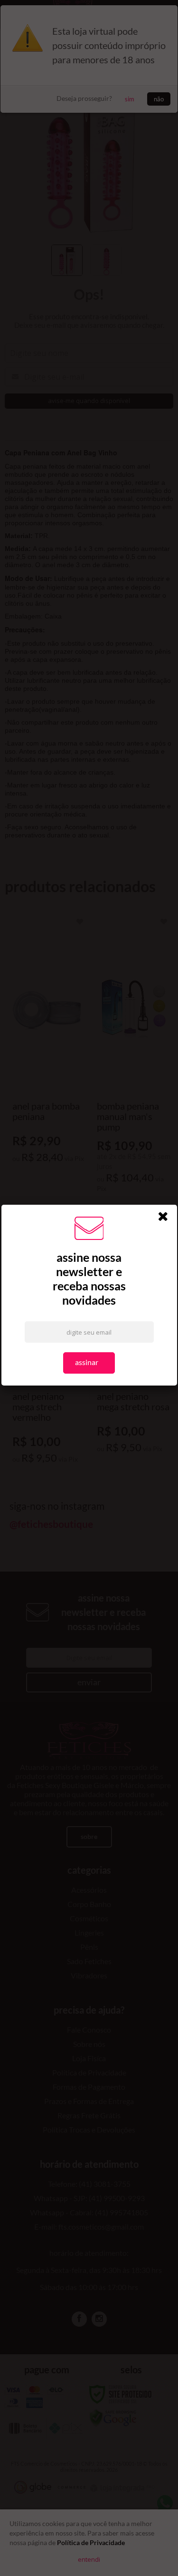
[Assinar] (89, 1363)
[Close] (166, 1218)
